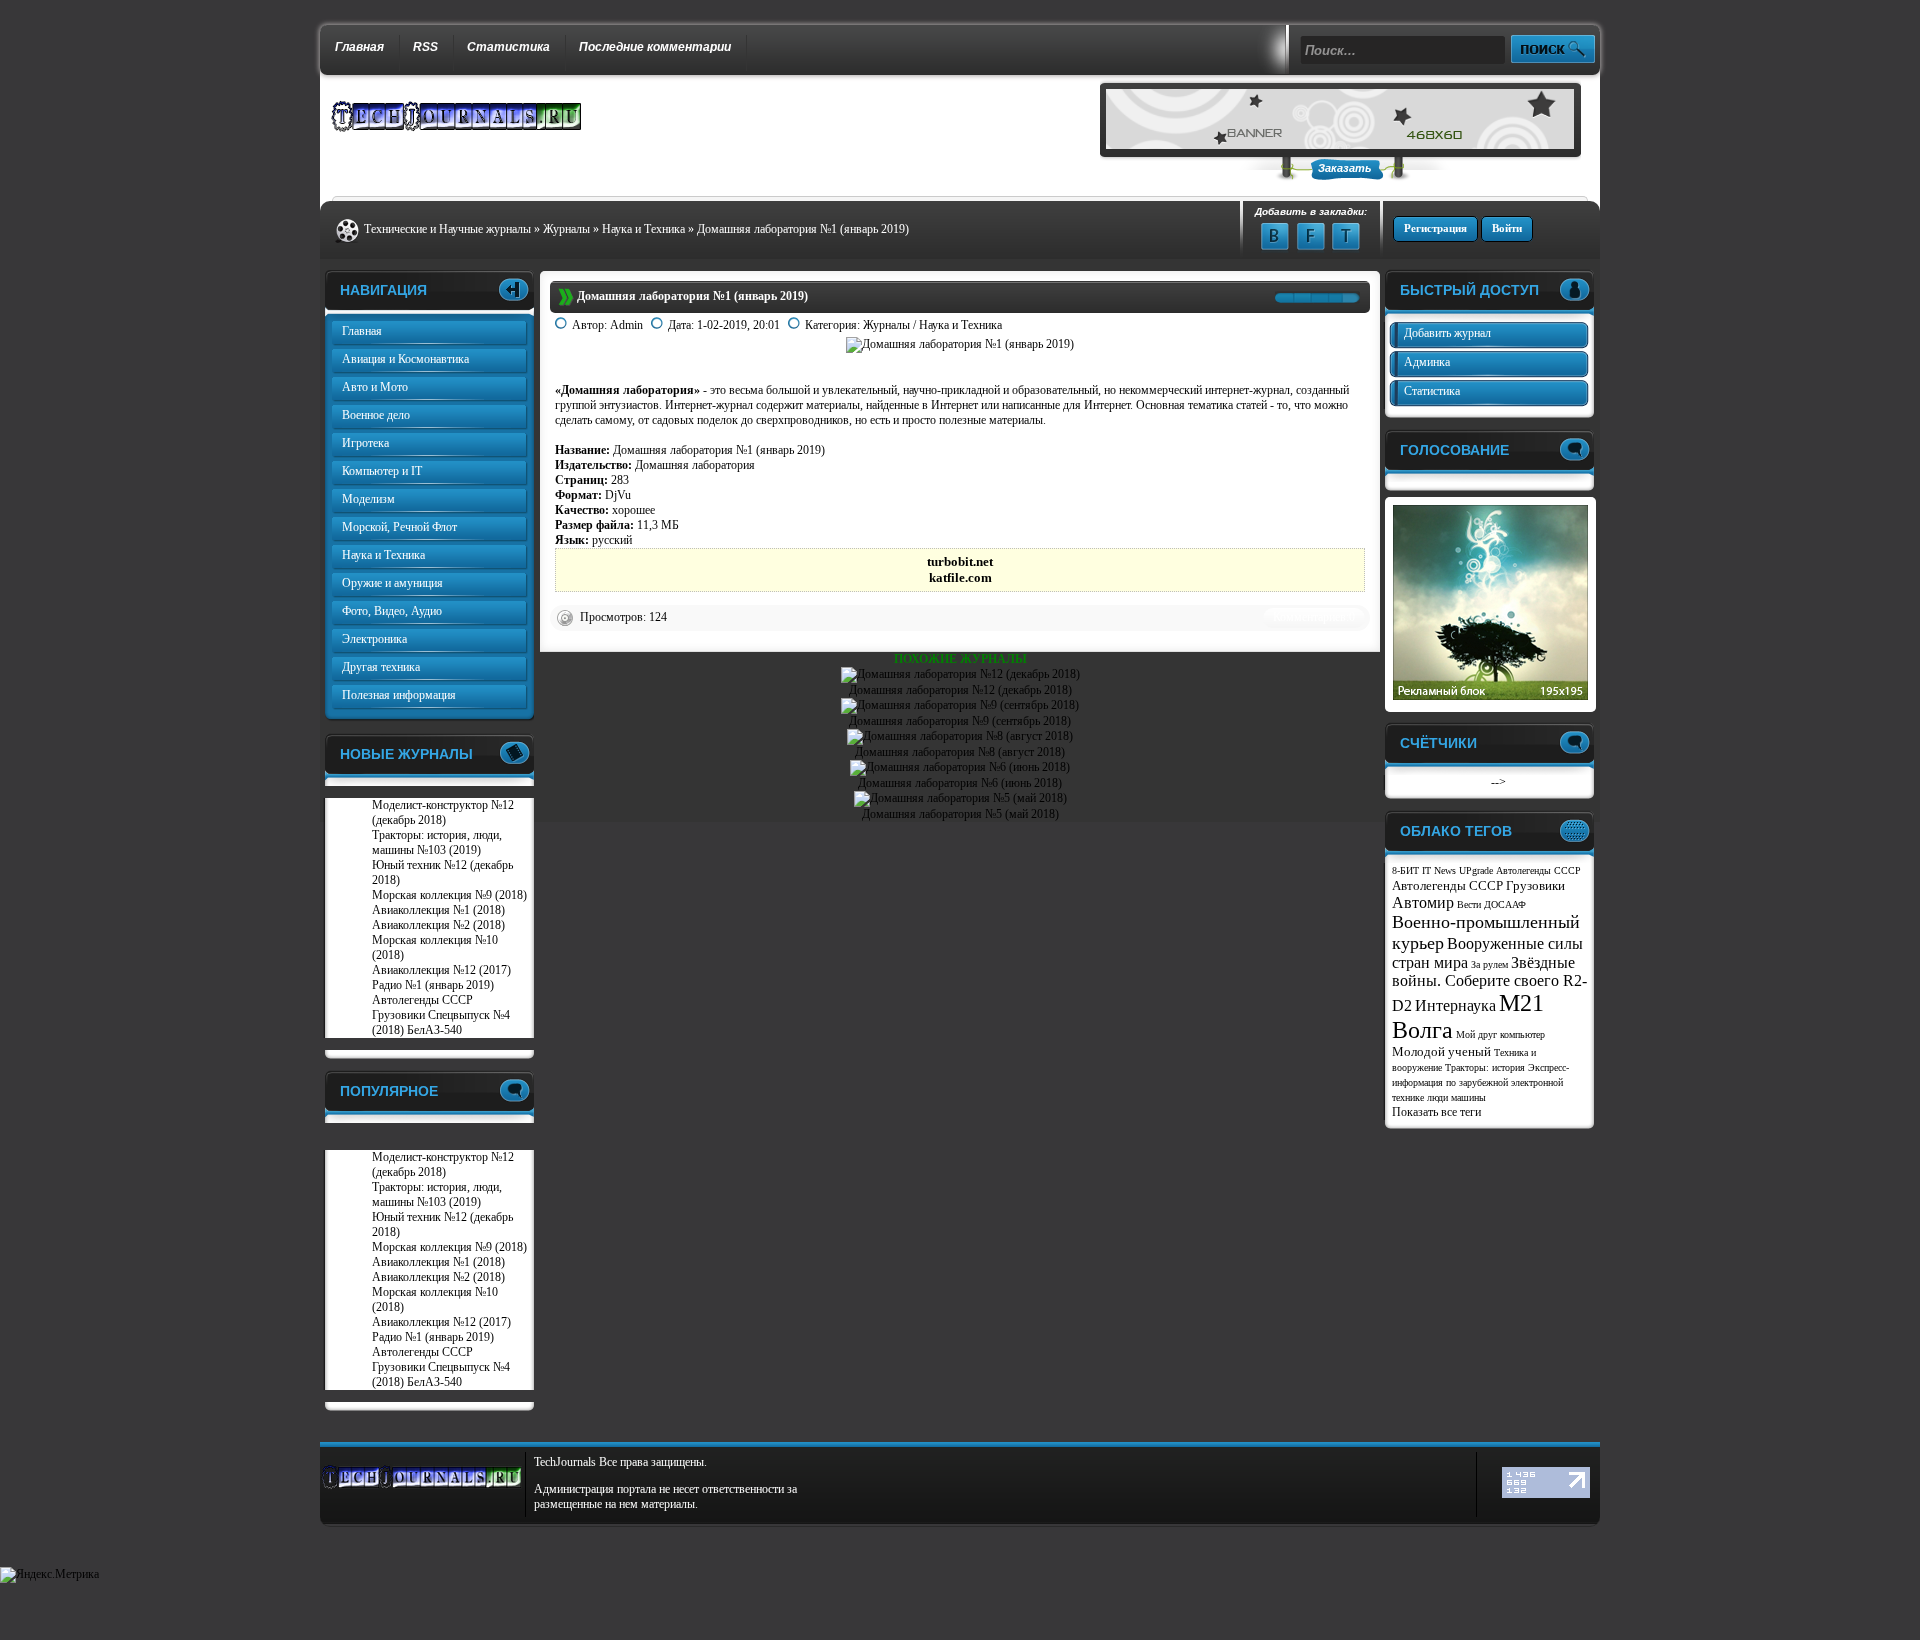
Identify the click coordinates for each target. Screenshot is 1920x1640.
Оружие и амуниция (392, 583)
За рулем (1489, 964)
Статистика (508, 47)
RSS (425, 47)
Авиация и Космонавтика (405, 359)
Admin (626, 325)
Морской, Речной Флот (399, 527)
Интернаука (1455, 1005)
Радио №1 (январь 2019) (433, 985)
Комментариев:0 (1314, 617)
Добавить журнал (1447, 333)
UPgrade (1476, 870)
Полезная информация (399, 695)
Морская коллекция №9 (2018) (449, 895)
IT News (1439, 870)
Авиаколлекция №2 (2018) (438, 925)
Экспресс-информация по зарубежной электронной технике (1480, 1082)
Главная (359, 47)
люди (1437, 1097)
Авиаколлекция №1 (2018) (438, 910)
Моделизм (368, 499)
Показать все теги (1436, 1112)
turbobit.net (960, 561)
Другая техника (381, 667)
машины (1468, 1097)
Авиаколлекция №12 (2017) (441, 970)
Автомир (1423, 902)
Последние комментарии (655, 47)
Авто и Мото (375, 387)
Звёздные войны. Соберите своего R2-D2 (1489, 984)
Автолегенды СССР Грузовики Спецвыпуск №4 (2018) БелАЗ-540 (441, 1015)
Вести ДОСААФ (1491, 904)
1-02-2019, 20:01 (738, 325)
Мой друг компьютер (1500, 1034)
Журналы (886, 325)
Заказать (1345, 168)
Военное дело (376, 415)
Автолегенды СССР (1538, 870)
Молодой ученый (1441, 1051)
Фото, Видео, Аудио (392, 611)
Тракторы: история (1485, 1067)
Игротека (365, 443)
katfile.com (960, 577)
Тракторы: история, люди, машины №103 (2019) (437, 842)
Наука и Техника (960, 325)
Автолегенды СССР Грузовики (1478, 885)
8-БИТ (1405, 870)
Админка (1427, 362)
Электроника (374, 639)
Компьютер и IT (382, 471)
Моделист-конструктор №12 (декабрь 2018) (443, 812)
